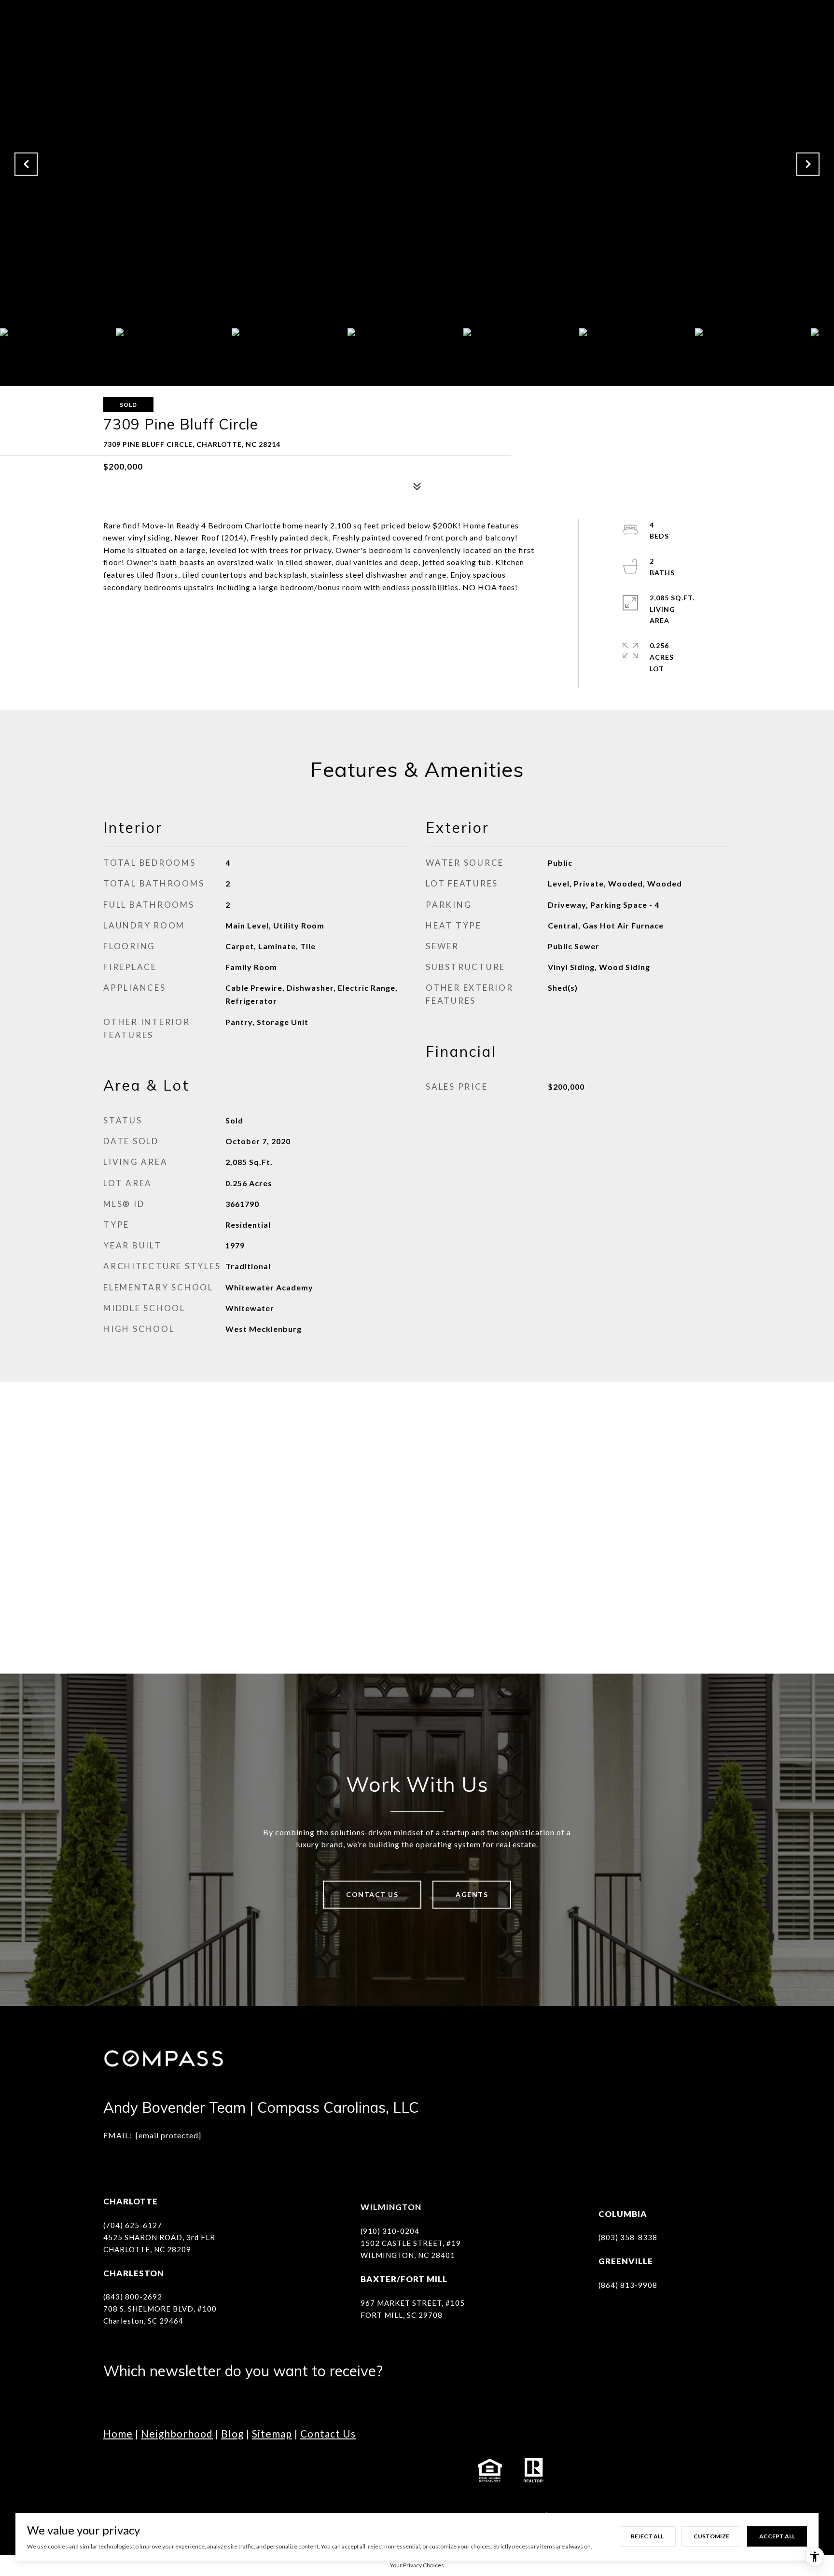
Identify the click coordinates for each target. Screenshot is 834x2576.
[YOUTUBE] (193, 2470)
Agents (472, 1894)
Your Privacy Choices (417, 2565)
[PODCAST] (246, 2470)
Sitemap (272, 2433)
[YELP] (272, 2470)
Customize (711, 2536)
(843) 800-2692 (133, 2297)
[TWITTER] (219, 2470)
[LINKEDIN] (166, 2470)
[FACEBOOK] (113, 2470)
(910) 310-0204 (390, 2231)
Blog (232, 2433)
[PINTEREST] (299, 2470)
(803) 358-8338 (628, 2237)
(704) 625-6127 (133, 2225)
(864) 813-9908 (628, 2285)
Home (118, 2433)
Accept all (777, 2536)
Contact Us (372, 1894)
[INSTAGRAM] (139, 2470)
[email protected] (168, 2135)
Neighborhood (177, 2433)
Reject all (647, 2536)
